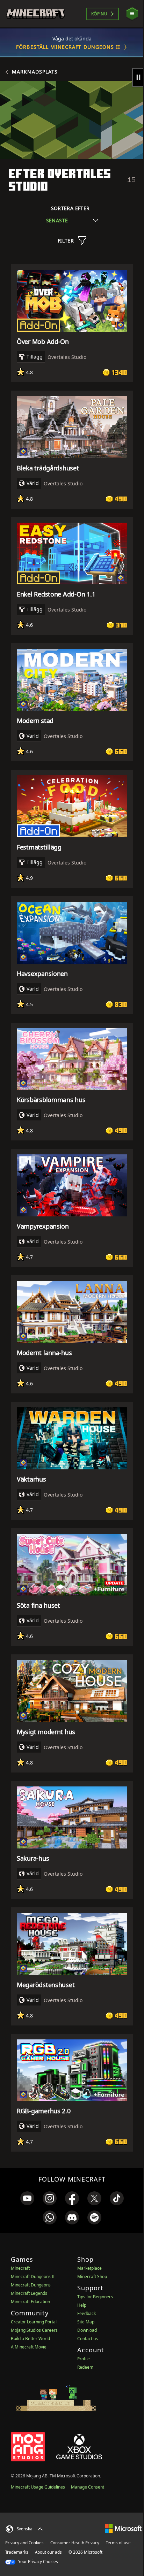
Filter (66, 241)
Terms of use (118, 2543)
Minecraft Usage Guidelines (38, 2487)
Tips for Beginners (95, 2297)
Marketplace (89, 2268)
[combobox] (72, 220)
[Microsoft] (123, 2528)
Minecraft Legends (29, 2293)
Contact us (88, 2339)
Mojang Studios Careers (34, 2330)
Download (87, 2330)
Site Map (86, 2322)
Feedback (87, 2313)
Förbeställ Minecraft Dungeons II (68, 47)
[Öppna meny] (132, 14)
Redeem (85, 2367)
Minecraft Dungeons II (33, 2277)
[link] (27, 2198)
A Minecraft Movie (29, 2347)
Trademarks (17, 2552)
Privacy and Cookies (24, 2543)
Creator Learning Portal (34, 2322)
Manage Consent (88, 2487)
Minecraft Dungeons (31, 2285)
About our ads (48, 2552)
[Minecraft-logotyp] (35, 14)
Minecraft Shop (92, 2277)
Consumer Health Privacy (75, 2543)
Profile (84, 2359)
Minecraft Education (30, 2302)
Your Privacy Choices (38, 2562)
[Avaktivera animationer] (138, 77)
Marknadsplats (35, 72)
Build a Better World (30, 2339)
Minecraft (20, 2268)
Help (82, 2305)
